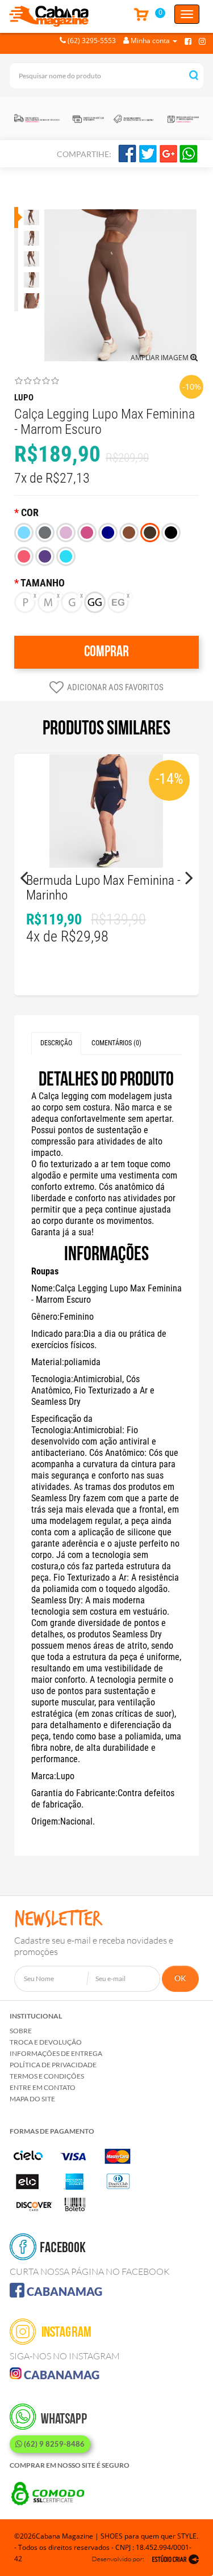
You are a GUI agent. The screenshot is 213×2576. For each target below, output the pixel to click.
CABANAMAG (63, 2291)
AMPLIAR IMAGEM (160, 358)
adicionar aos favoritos (115, 687)
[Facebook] (188, 41)
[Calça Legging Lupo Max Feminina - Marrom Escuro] (30, 218)
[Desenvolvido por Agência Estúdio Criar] (145, 2559)
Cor (30, 513)
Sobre (21, 2031)
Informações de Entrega (56, 2053)
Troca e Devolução (46, 2042)
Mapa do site (32, 2099)
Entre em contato (43, 2087)
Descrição (56, 1043)
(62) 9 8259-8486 (53, 2444)
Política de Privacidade (53, 2065)
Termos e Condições (47, 2076)
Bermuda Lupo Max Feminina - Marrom (103, 888)
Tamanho (43, 583)
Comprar (106, 652)
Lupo (24, 398)
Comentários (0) (116, 1043)
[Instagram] (202, 41)
